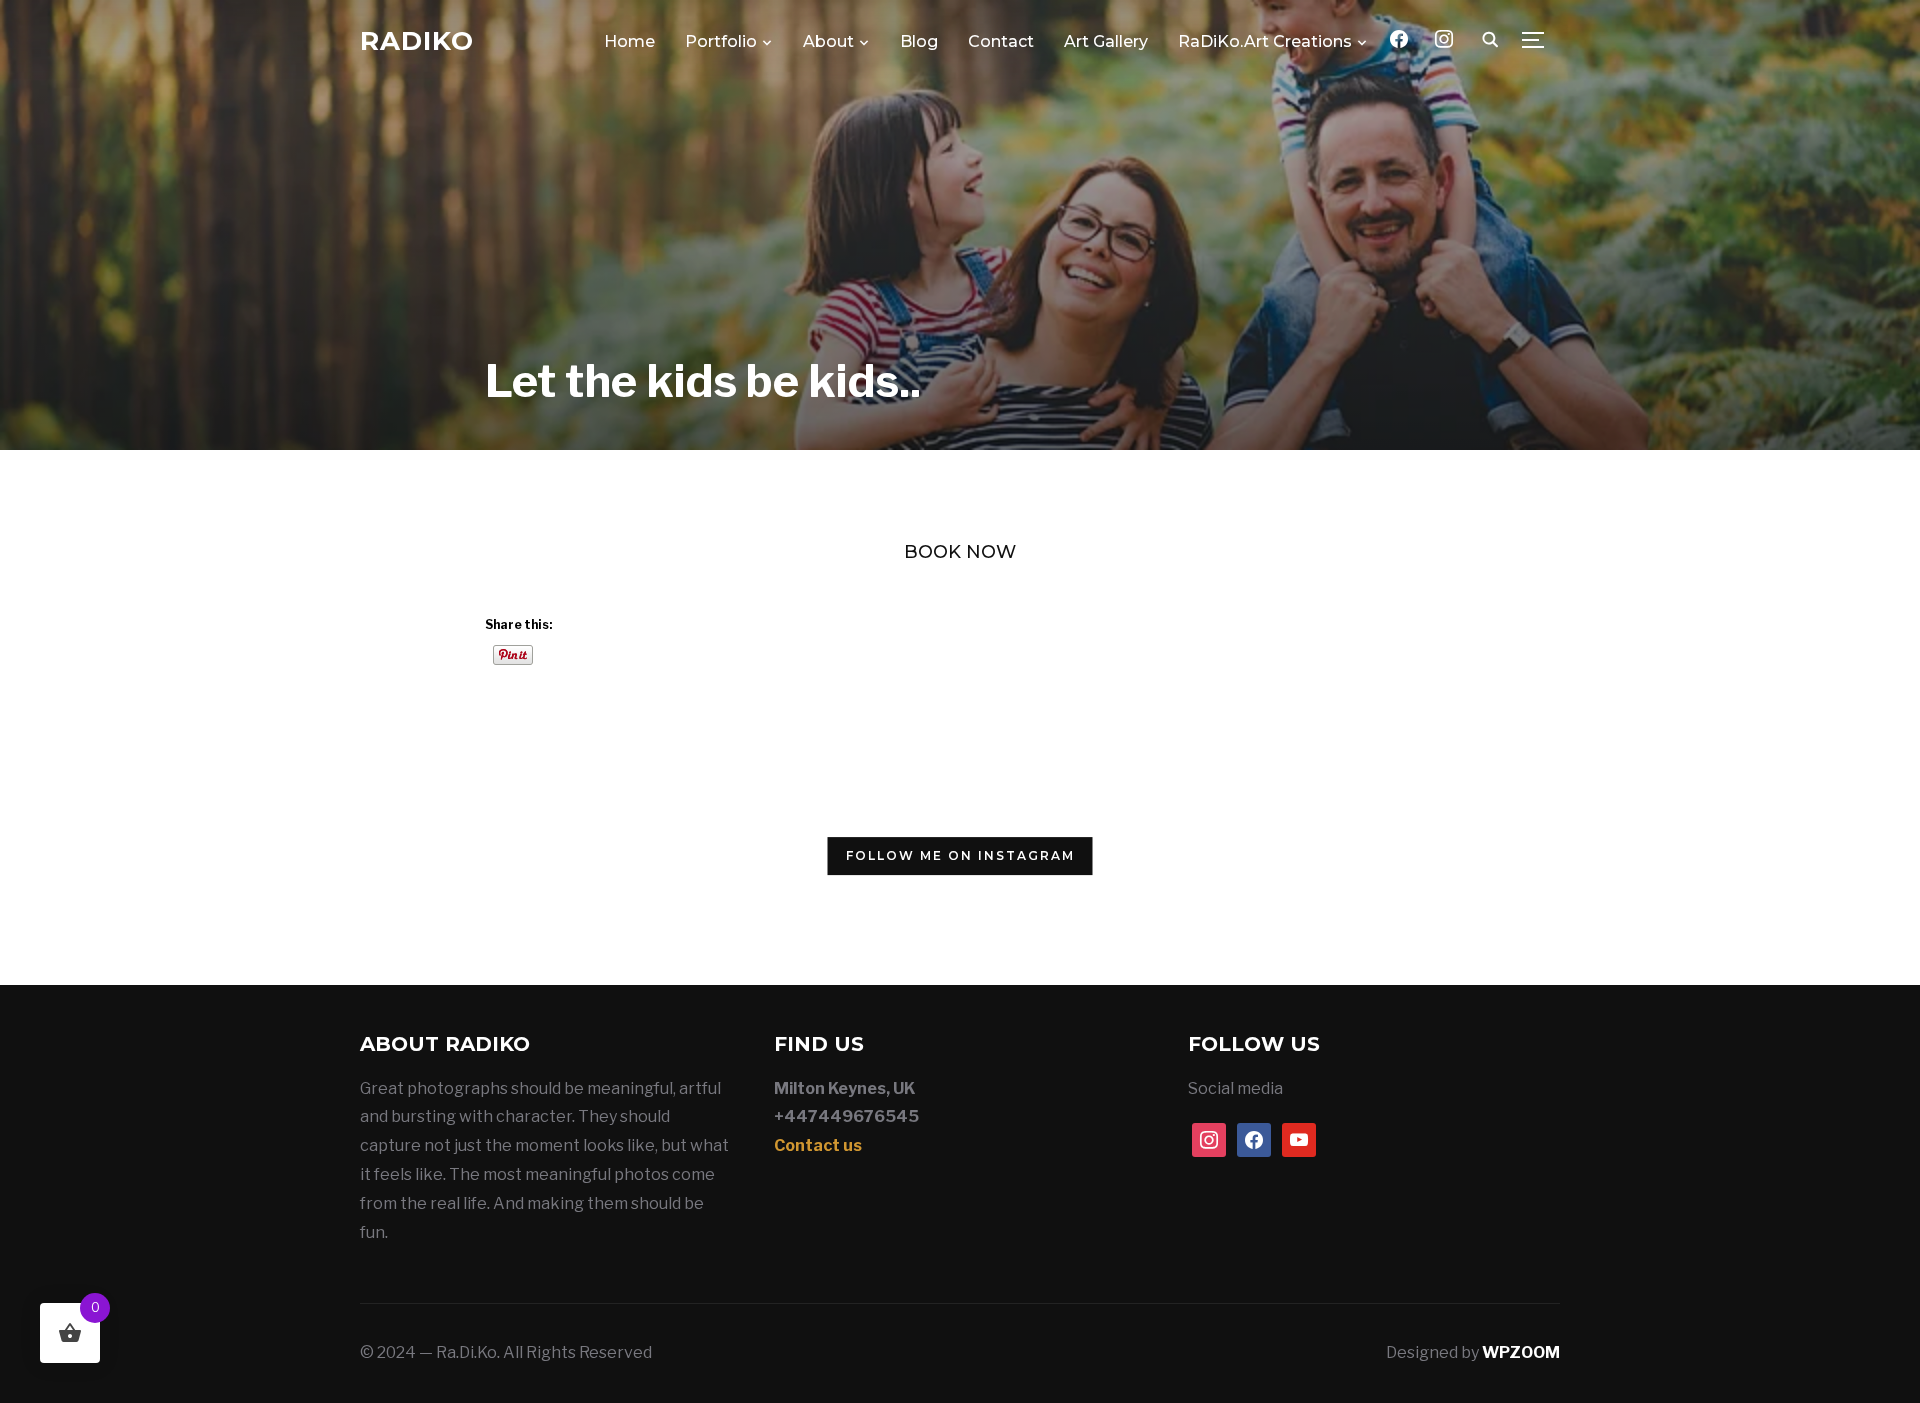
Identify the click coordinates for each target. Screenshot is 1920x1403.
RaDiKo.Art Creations (1265, 41)
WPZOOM (1521, 1352)
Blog (919, 41)
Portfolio (721, 41)
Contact (1001, 41)
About (828, 41)
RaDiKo (417, 41)
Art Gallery (1106, 41)
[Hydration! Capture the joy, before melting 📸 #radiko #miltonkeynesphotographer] (622, 860)
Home (629, 41)
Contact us (818, 1145)
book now (960, 552)
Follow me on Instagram (960, 855)
